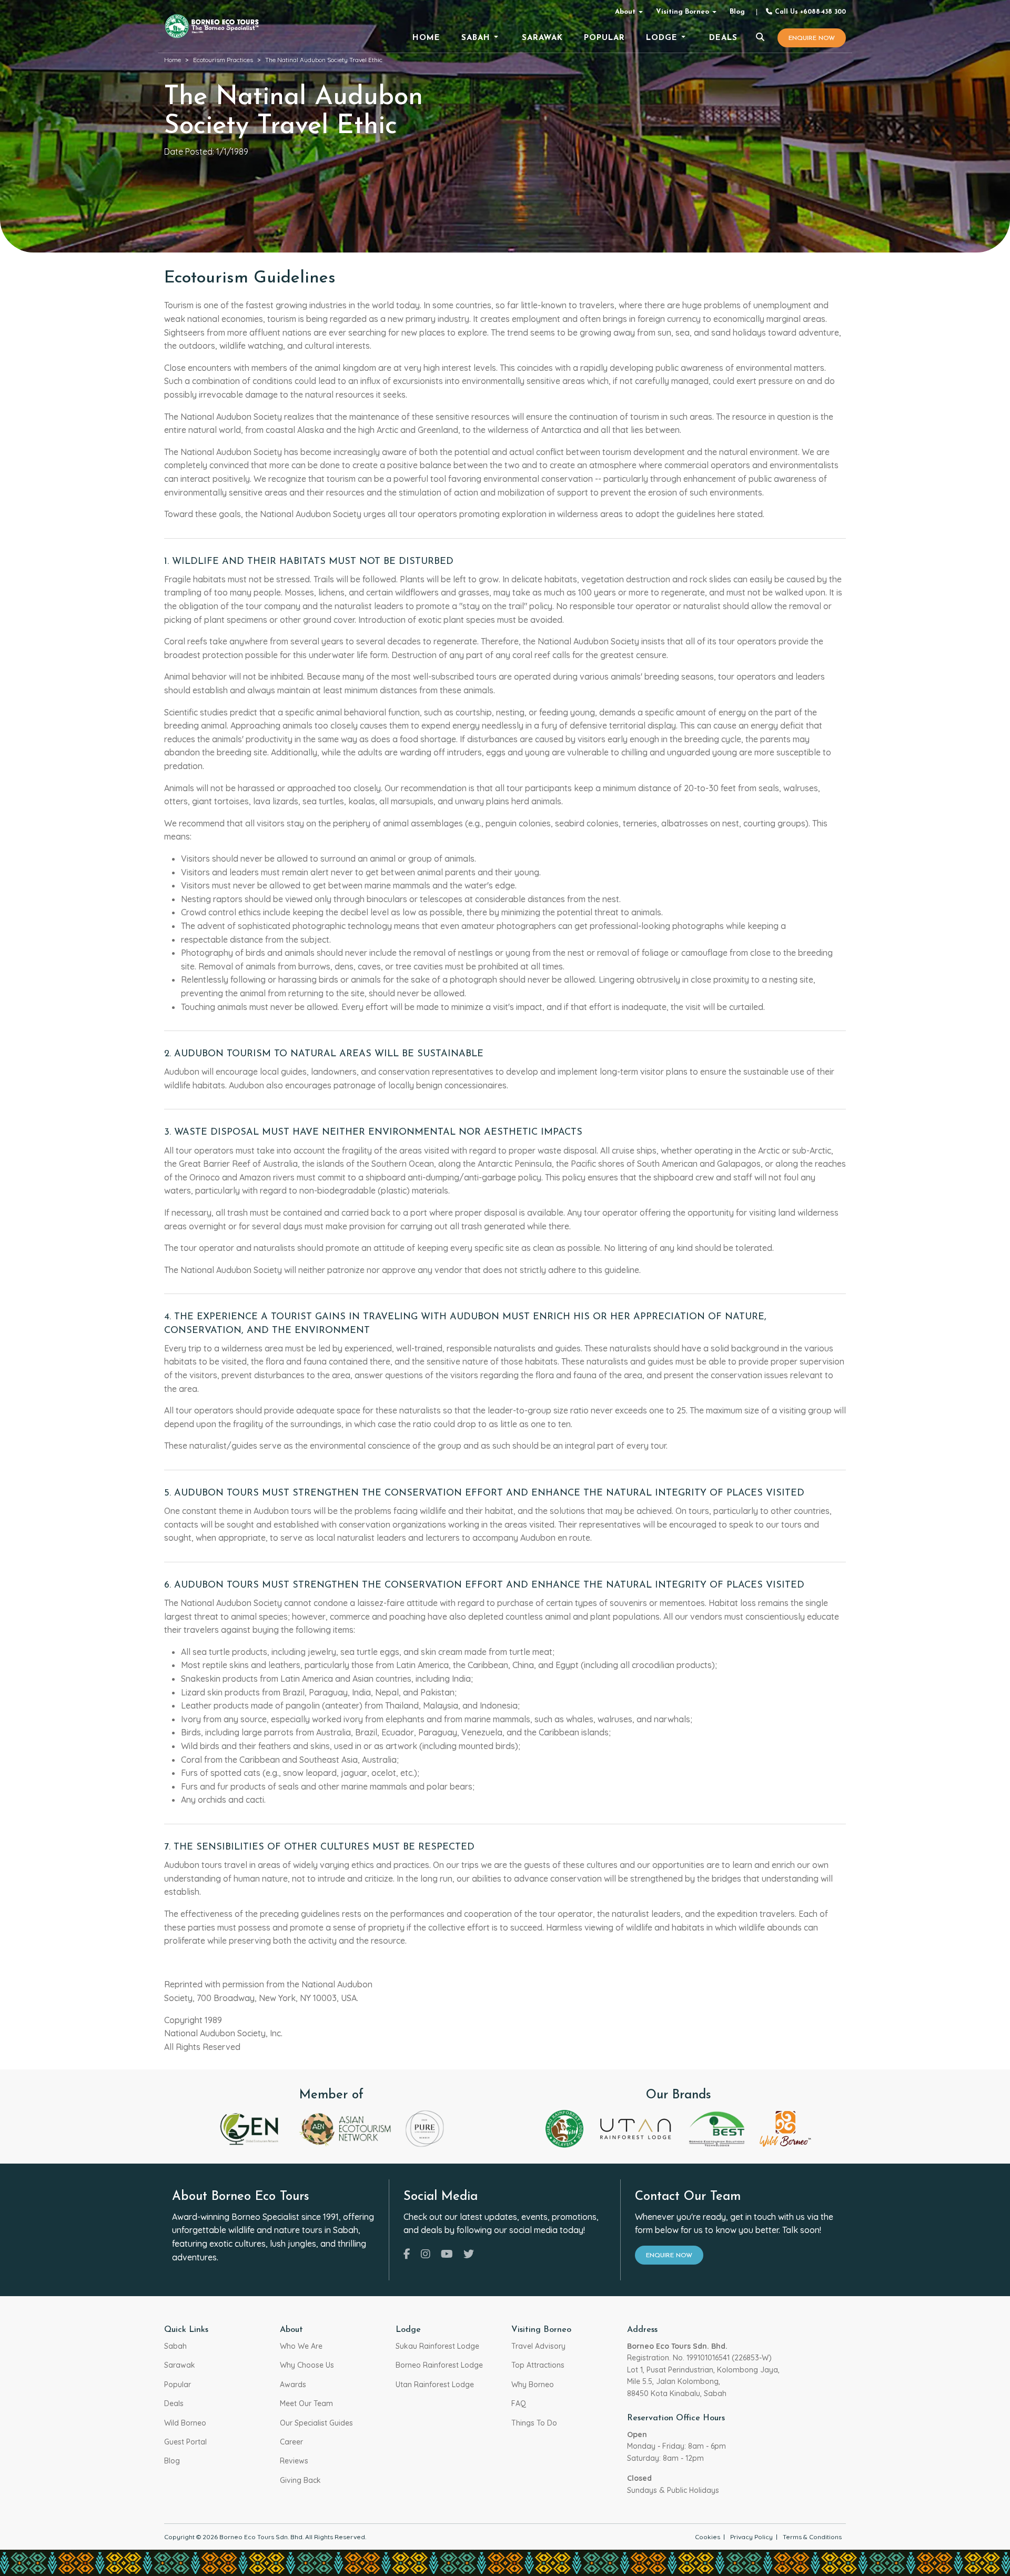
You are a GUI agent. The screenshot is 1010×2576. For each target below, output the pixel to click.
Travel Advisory (538, 2346)
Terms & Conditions (812, 2537)
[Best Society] (717, 2128)
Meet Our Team (306, 2403)
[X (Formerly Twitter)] (469, 2254)
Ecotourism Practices (223, 60)
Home (173, 60)
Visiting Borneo (683, 12)
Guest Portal (185, 2442)
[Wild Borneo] (785, 2128)
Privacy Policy (751, 2537)
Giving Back (300, 2480)
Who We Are (301, 2346)
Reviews (294, 2461)
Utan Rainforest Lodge (435, 2385)
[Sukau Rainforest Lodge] (564, 2128)
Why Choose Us (307, 2365)
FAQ (519, 2403)
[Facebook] (407, 2254)
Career (291, 2442)
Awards (293, 2385)
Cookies (708, 2537)
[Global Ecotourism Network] (251, 2128)
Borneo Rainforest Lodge (439, 2365)
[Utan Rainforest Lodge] (635, 2128)
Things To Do (534, 2423)
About (625, 12)
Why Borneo (533, 2385)
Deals (174, 2403)
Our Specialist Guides (316, 2423)
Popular (178, 2385)
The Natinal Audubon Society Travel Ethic (324, 60)
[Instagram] (426, 2254)
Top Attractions (538, 2365)
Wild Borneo (185, 2423)
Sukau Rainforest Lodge (437, 2346)
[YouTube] (447, 2254)
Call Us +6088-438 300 (809, 12)
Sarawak (180, 2365)
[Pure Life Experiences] (425, 2128)
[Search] (760, 38)
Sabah (175, 2346)
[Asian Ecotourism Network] (344, 2128)
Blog (737, 12)
